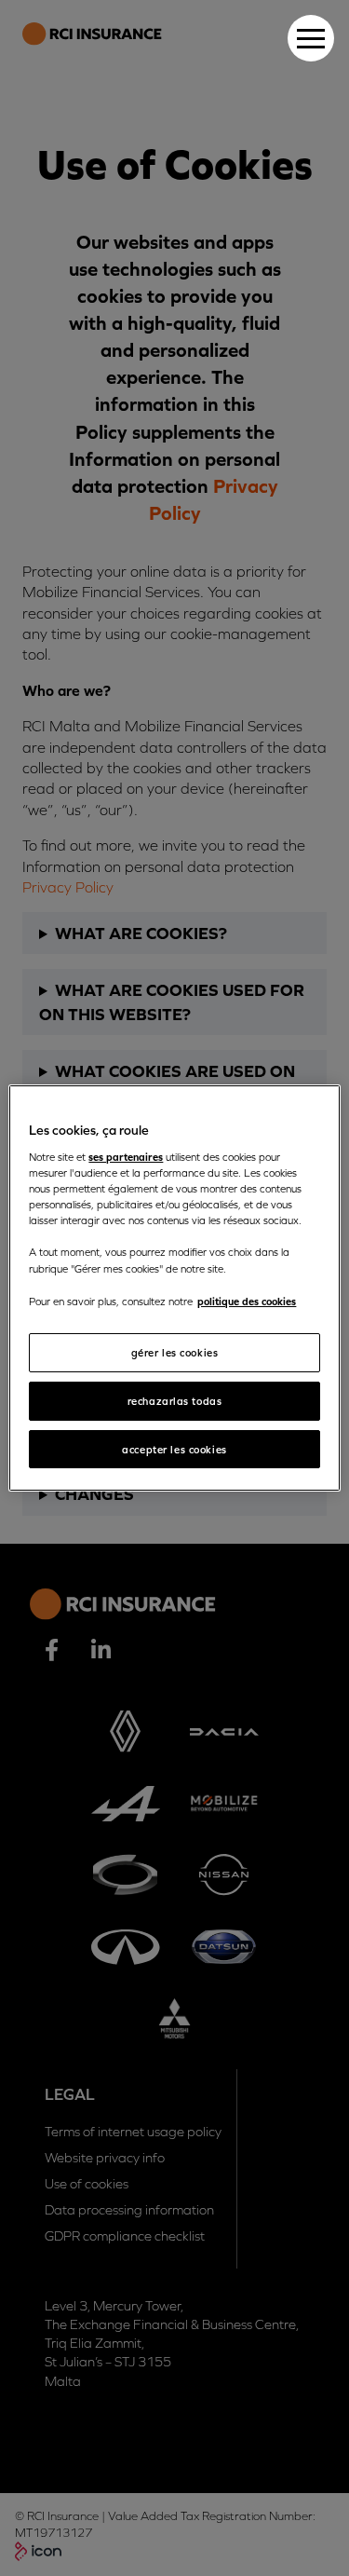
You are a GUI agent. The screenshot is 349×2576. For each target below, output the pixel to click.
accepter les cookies (174, 1449)
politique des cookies (247, 1301)
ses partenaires (126, 1157)
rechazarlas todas (175, 1401)
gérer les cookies (175, 1352)
